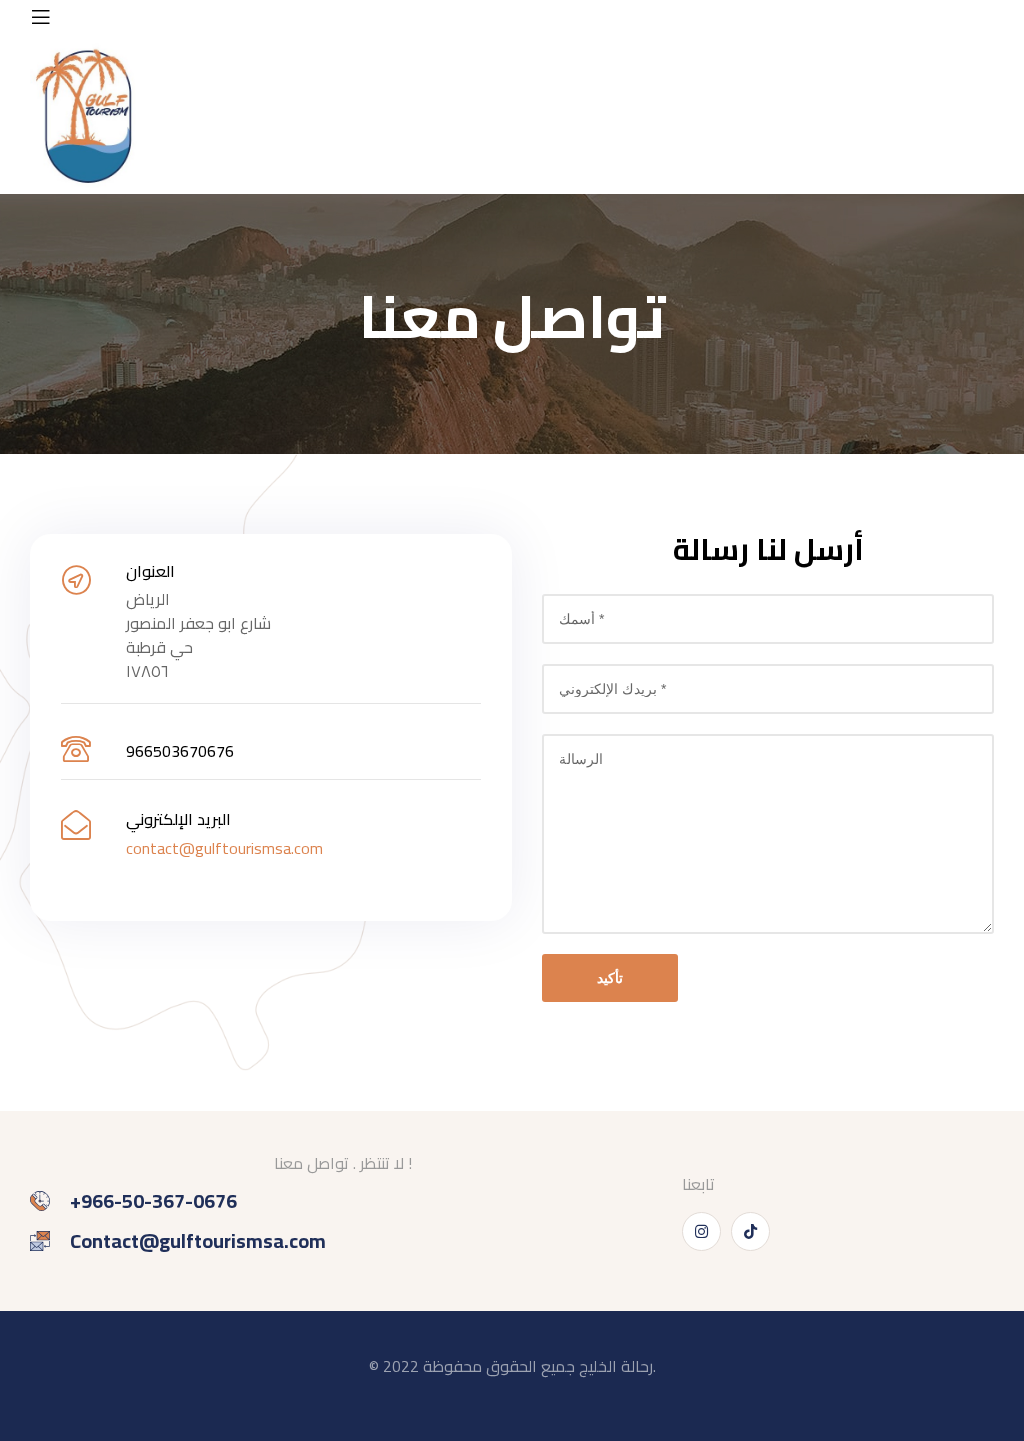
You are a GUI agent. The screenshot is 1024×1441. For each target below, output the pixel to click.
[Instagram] (701, 1231)
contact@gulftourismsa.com (224, 848)
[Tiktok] (750, 1231)
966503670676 (180, 751)
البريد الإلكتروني (178, 819)
